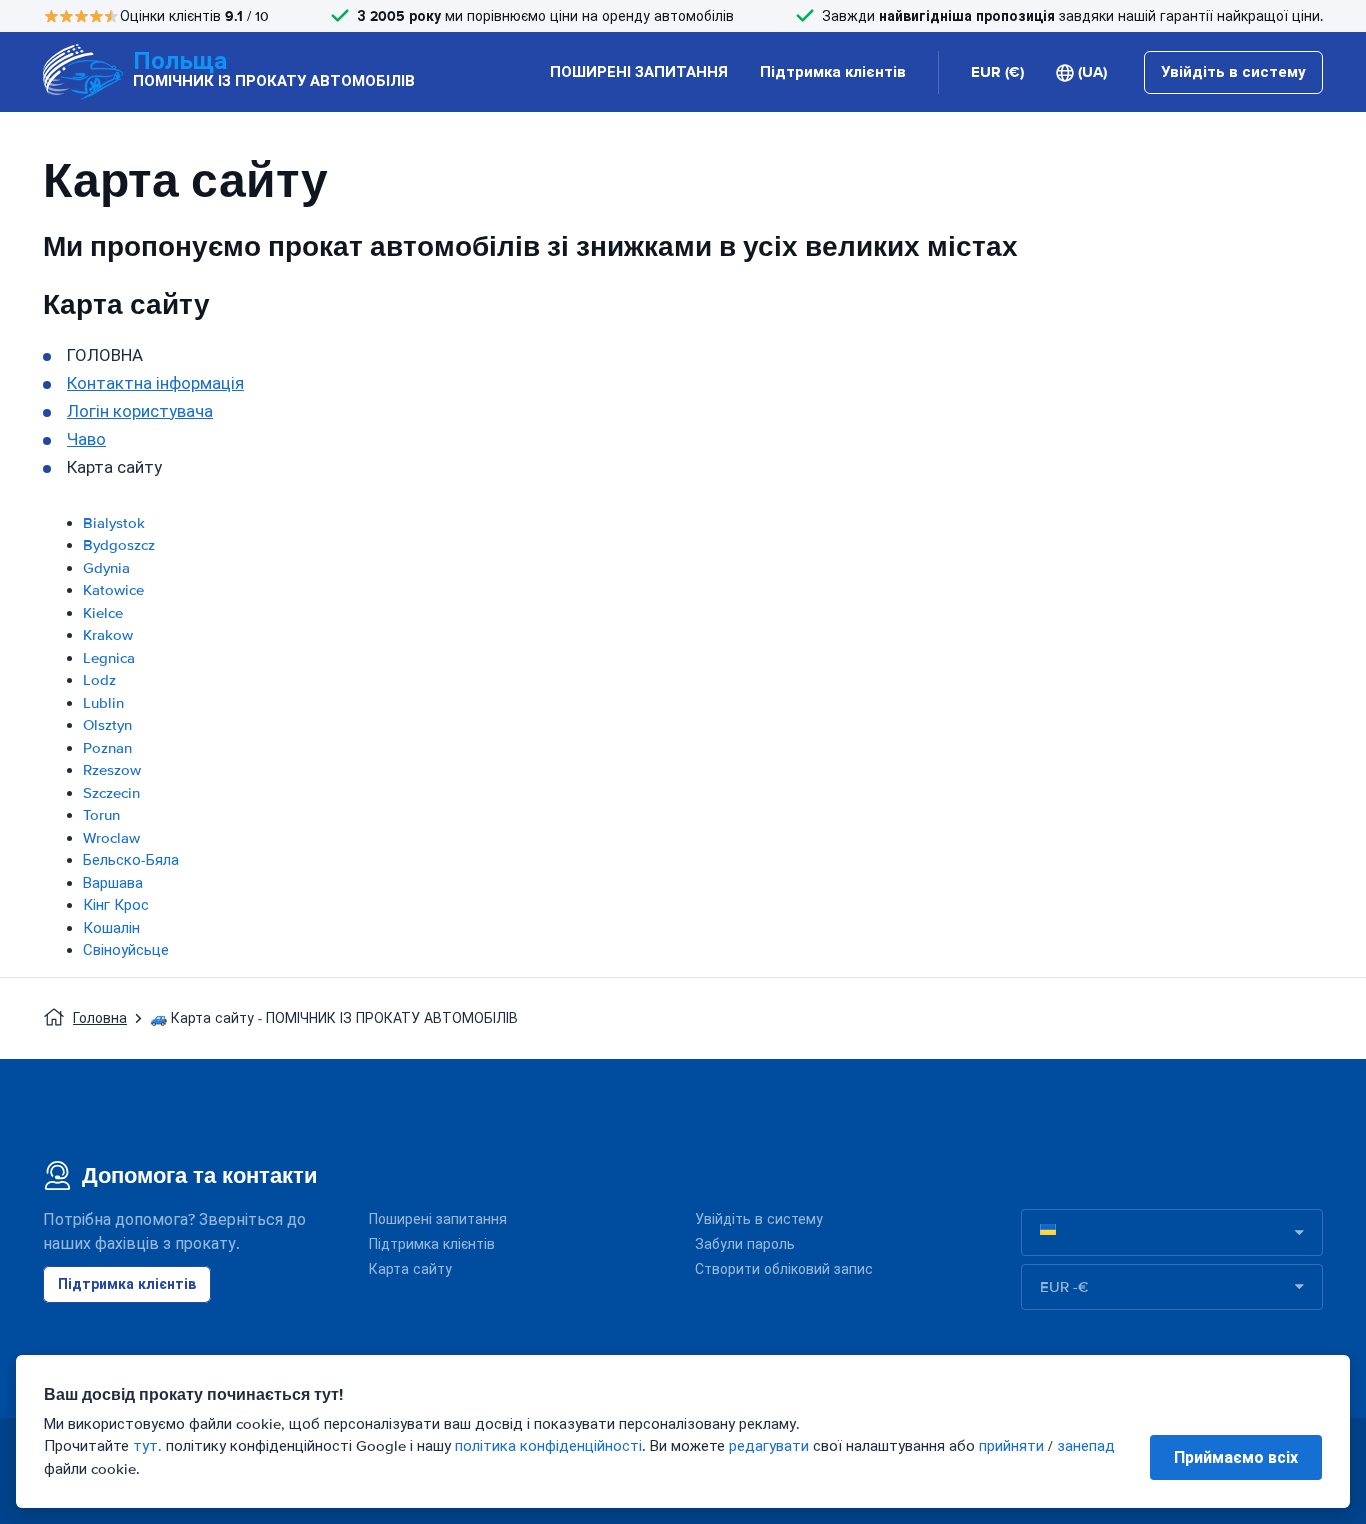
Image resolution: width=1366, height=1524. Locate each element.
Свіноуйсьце (126, 950)
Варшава (113, 883)
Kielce (103, 613)
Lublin (103, 703)
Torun (101, 815)
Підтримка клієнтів (833, 72)
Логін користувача (140, 411)
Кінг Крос (116, 905)
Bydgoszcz (119, 545)
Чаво (86, 439)
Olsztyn (107, 725)
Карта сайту (410, 1269)
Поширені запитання (438, 1219)
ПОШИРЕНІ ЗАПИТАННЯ (639, 72)
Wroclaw (111, 838)
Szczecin (111, 793)
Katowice (113, 590)
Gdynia (106, 568)
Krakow (108, 635)
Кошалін (111, 928)
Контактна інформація (155, 383)
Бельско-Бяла (131, 860)
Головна (100, 1018)
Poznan (107, 748)
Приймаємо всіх (1236, 1457)
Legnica (109, 658)
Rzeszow (112, 770)
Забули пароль (745, 1244)
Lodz (99, 680)
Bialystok (114, 523)
